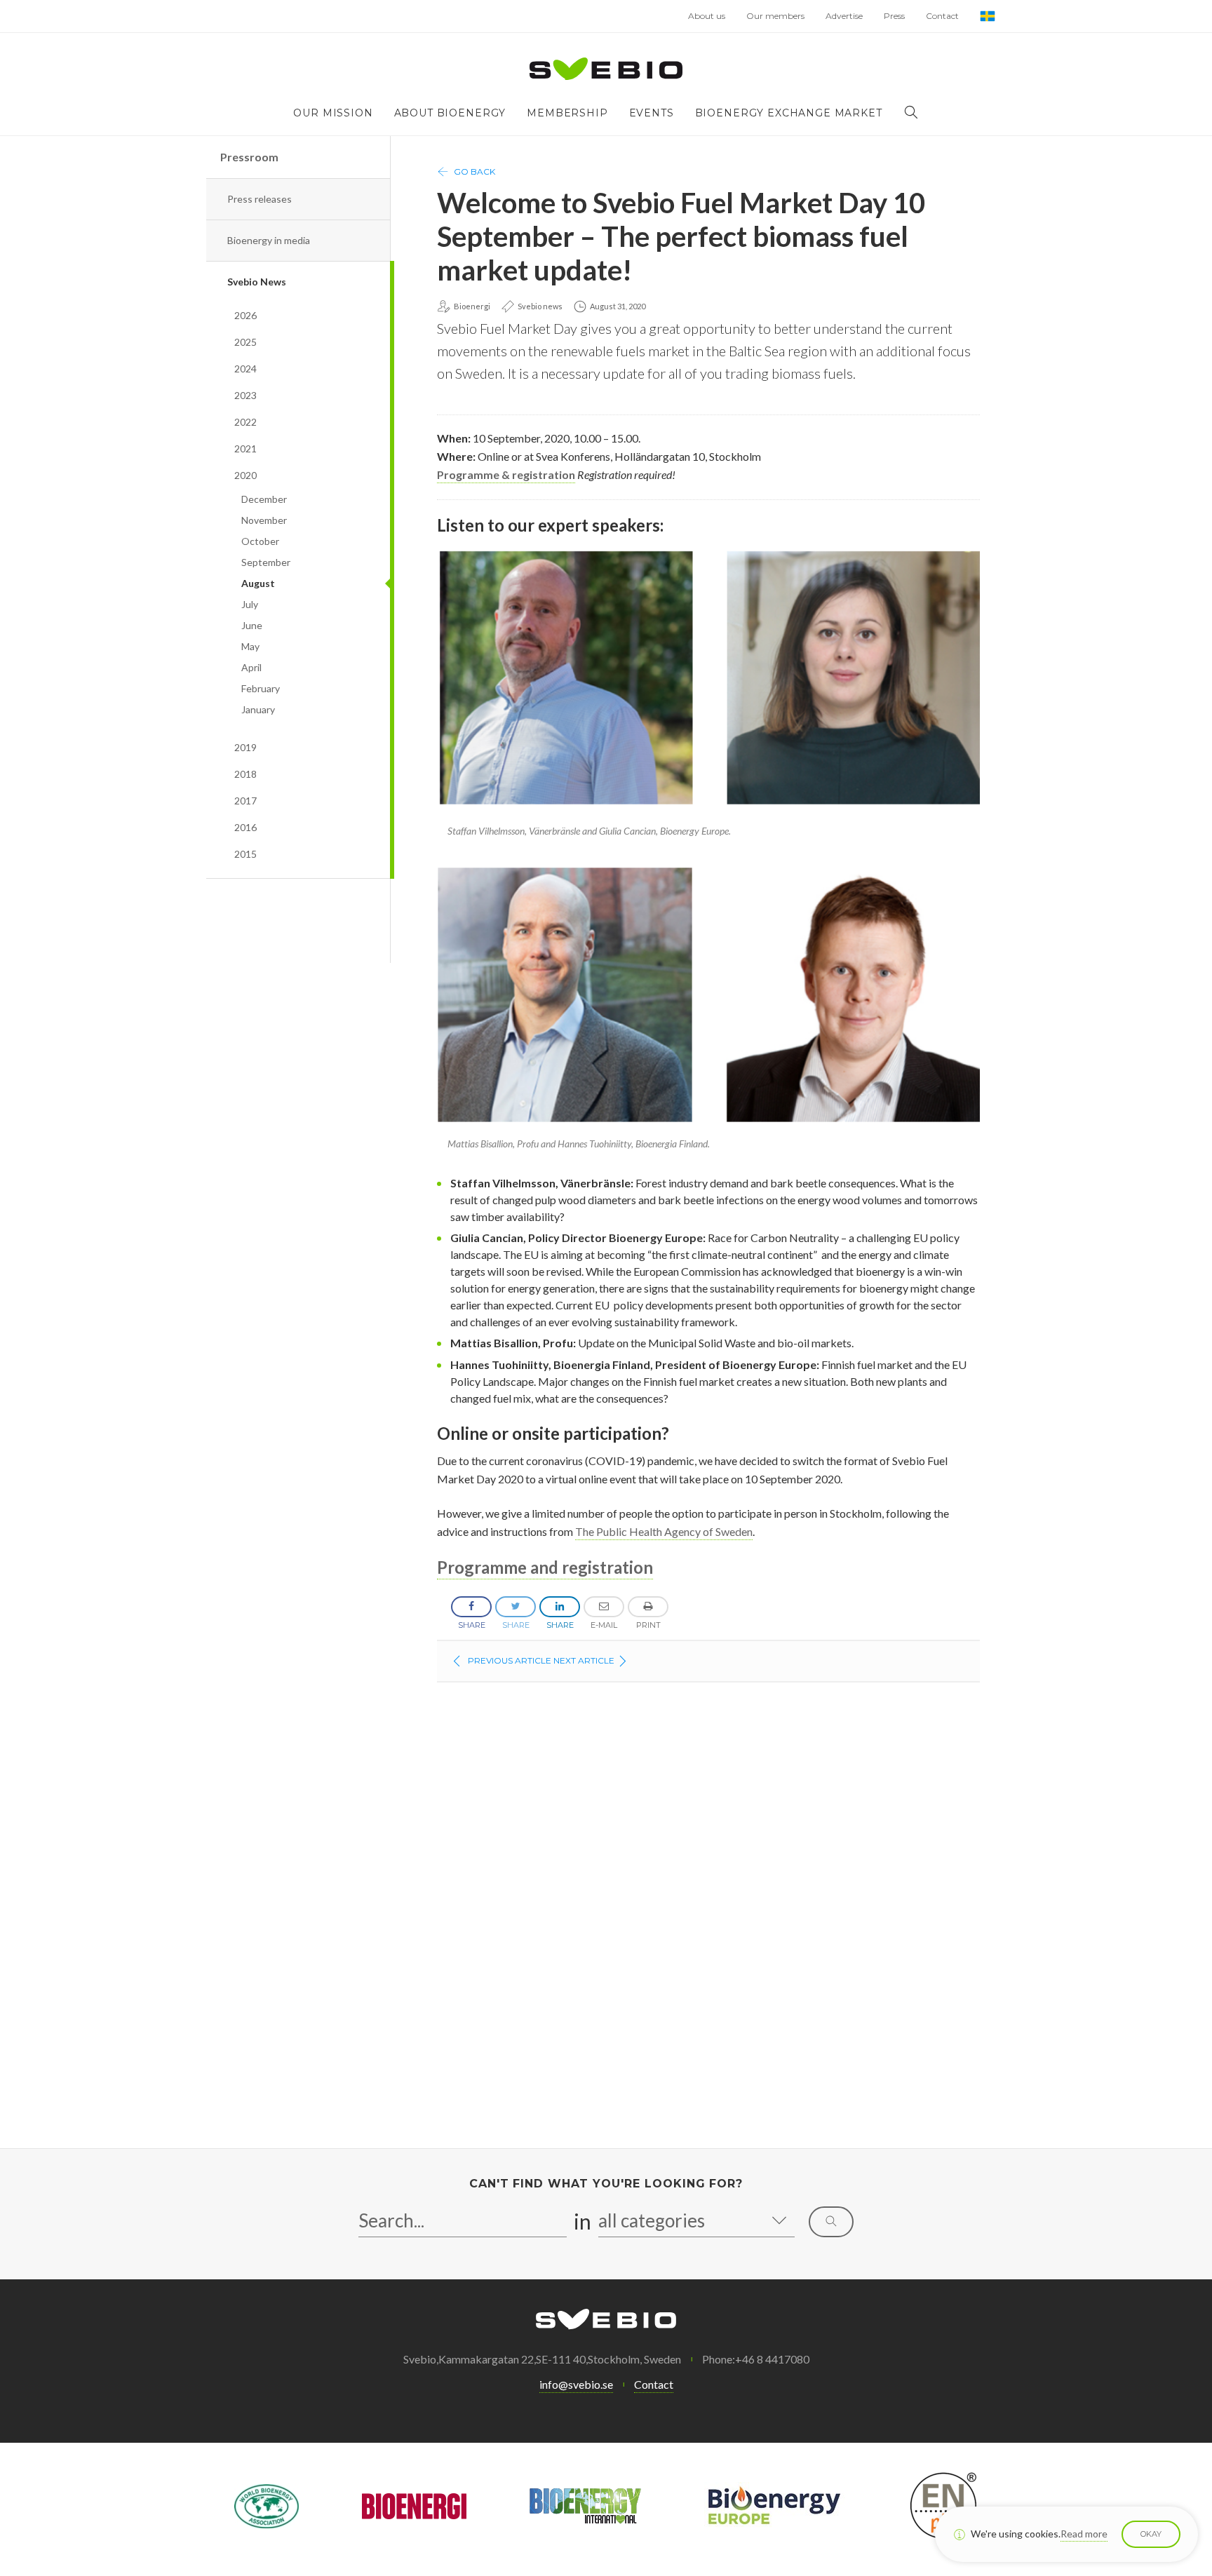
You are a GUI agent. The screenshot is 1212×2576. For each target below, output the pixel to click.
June (252, 625)
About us (707, 16)
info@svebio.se (576, 2384)
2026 (245, 315)
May (250, 646)
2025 (245, 342)
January (258, 709)
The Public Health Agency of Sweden (664, 1531)
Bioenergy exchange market (789, 113)
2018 (245, 774)
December (264, 499)
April (251, 667)
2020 (245, 475)
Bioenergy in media (269, 240)
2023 (245, 395)
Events (652, 113)
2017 (245, 801)
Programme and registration (545, 1567)
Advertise (844, 16)
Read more (1084, 2534)
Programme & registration (506, 474)
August (258, 583)
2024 (245, 369)
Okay (1151, 2534)
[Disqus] (708, 1918)
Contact (942, 16)
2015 (245, 854)
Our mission (333, 113)
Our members (775, 16)
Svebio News (257, 282)
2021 (245, 449)
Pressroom (249, 157)
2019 (245, 747)
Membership (567, 113)
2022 (245, 422)
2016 (245, 827)
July (250, 604)
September (266, 562)
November (264, 520)
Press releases (260, 199)
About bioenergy (450, 113)
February (261, 688)
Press (894, 16)
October (260, 541)
